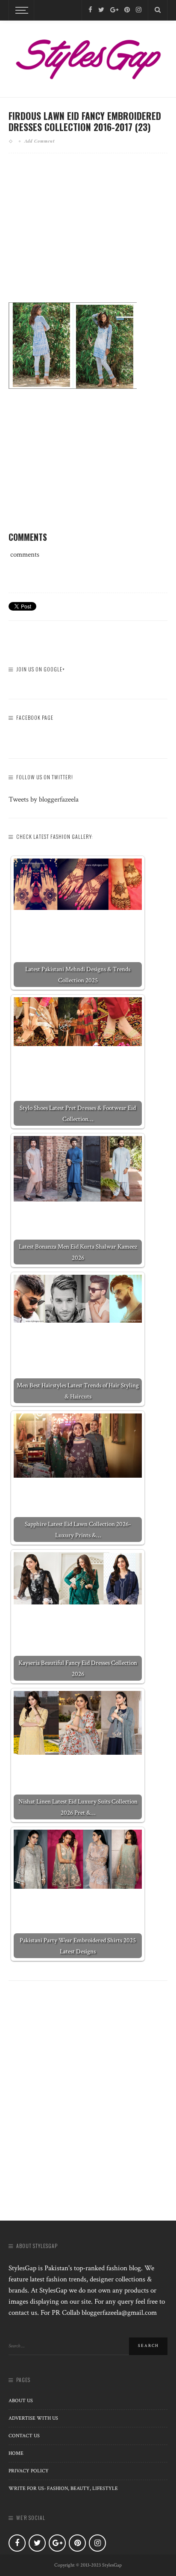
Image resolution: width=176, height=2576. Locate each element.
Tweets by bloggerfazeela (44, 799)
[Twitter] (101, 10)
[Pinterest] (127, 10)
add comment (40, 141)
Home (16, 2453)
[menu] (21, 10)
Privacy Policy (29, 2471)
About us (21, 2401)
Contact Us (24, 2436)
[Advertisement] (88, 235)
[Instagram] (139, 10)
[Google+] (114, 10)
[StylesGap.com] (88, 57)
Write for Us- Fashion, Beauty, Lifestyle (63, 2488)
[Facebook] (90, 10)
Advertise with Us (33, 2418)
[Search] (158, 10)
